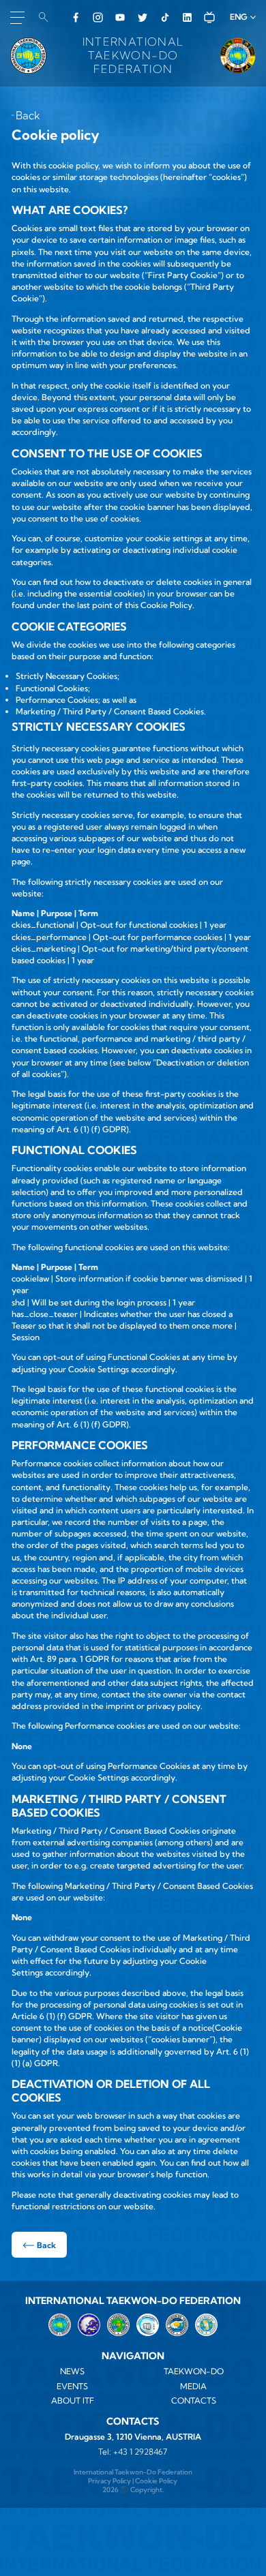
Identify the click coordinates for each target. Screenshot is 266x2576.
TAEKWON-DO (194, 2371)
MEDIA (193, 2386)
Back (28, 115)
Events (72, 2386)
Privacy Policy (109, 2481)
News (72, 2371)
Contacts (194, 2400)
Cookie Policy (156, 2481)
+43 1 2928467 (140, 2452)
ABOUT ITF (73, 2400)
